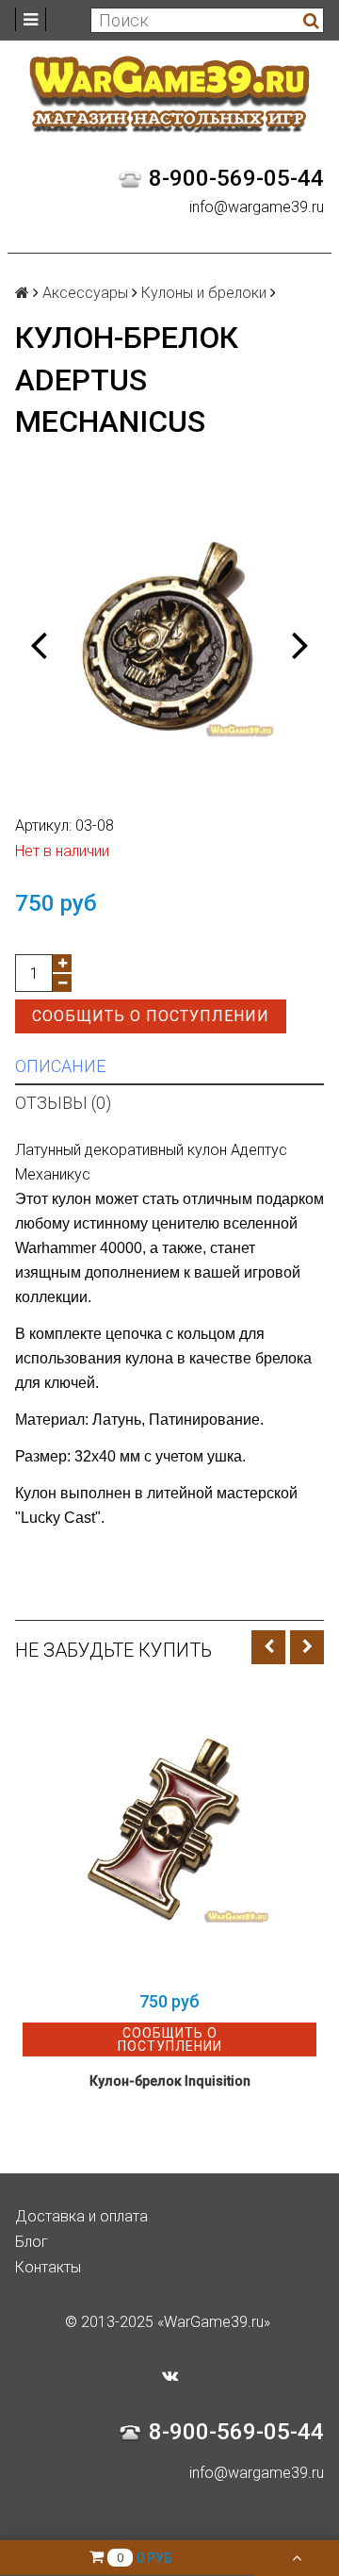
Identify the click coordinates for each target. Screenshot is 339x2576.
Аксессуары (85, 293)
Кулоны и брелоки (204, 293)
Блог (32, 2242)
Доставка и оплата (81, 2216)
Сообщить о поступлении (151, 1016)
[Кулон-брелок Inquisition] (169, 1834)
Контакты (48, 2267)
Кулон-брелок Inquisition (170, 2081)
